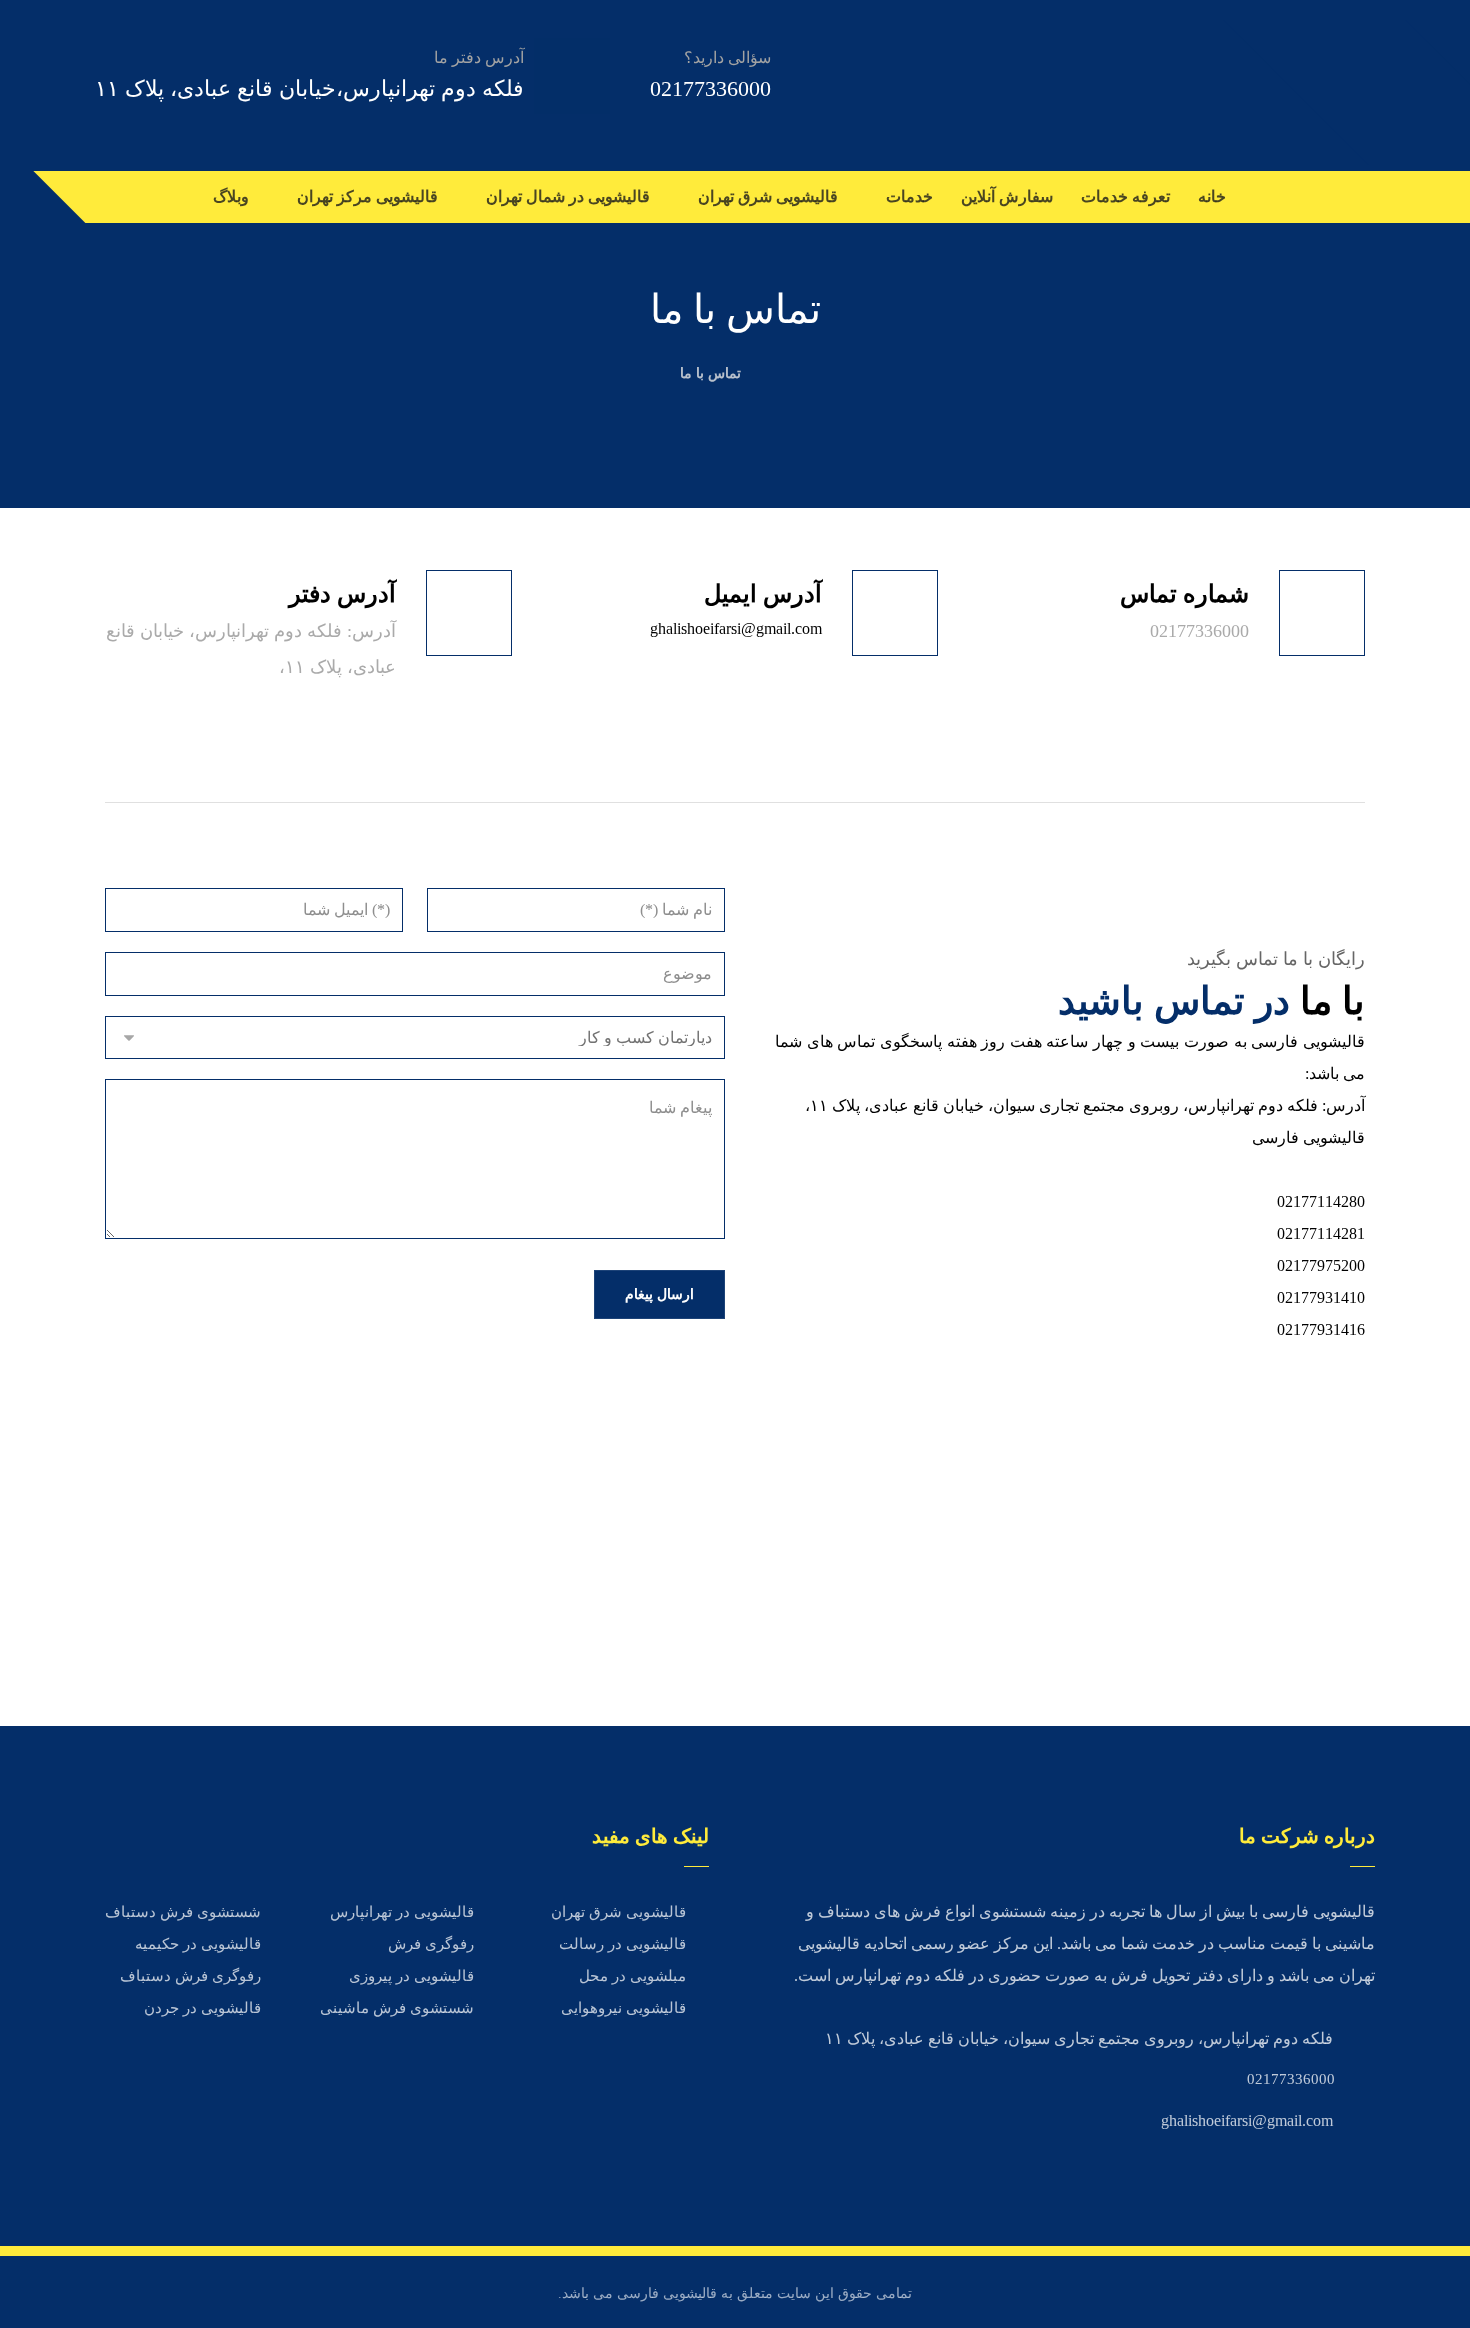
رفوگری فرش (431, 1944)
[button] (1355, 197)
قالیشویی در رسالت (622, 1944)
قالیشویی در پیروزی (411, 1976)
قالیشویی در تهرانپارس (402, 1912)
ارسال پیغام (659, 1294)
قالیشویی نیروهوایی (623, 2008)
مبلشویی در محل (632, 1976)
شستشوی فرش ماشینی (397, 2008)
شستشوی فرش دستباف (183, 1912)
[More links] (173, 197)
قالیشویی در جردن (202, 2008)
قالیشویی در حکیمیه (198, 1944)
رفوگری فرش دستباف (190, 1976)
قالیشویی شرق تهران (618, 1912)
